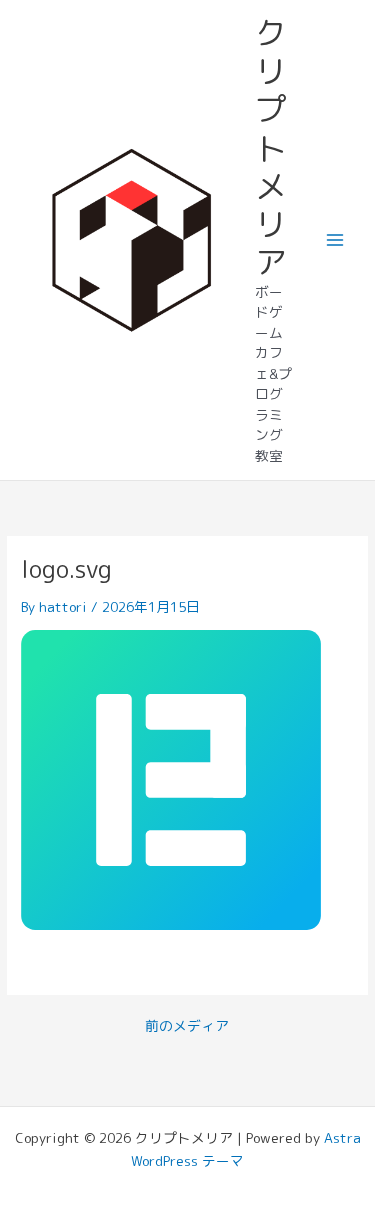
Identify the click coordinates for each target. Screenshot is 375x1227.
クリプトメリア (271, 148)
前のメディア (187, 1026)
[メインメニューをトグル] (335, 240)
